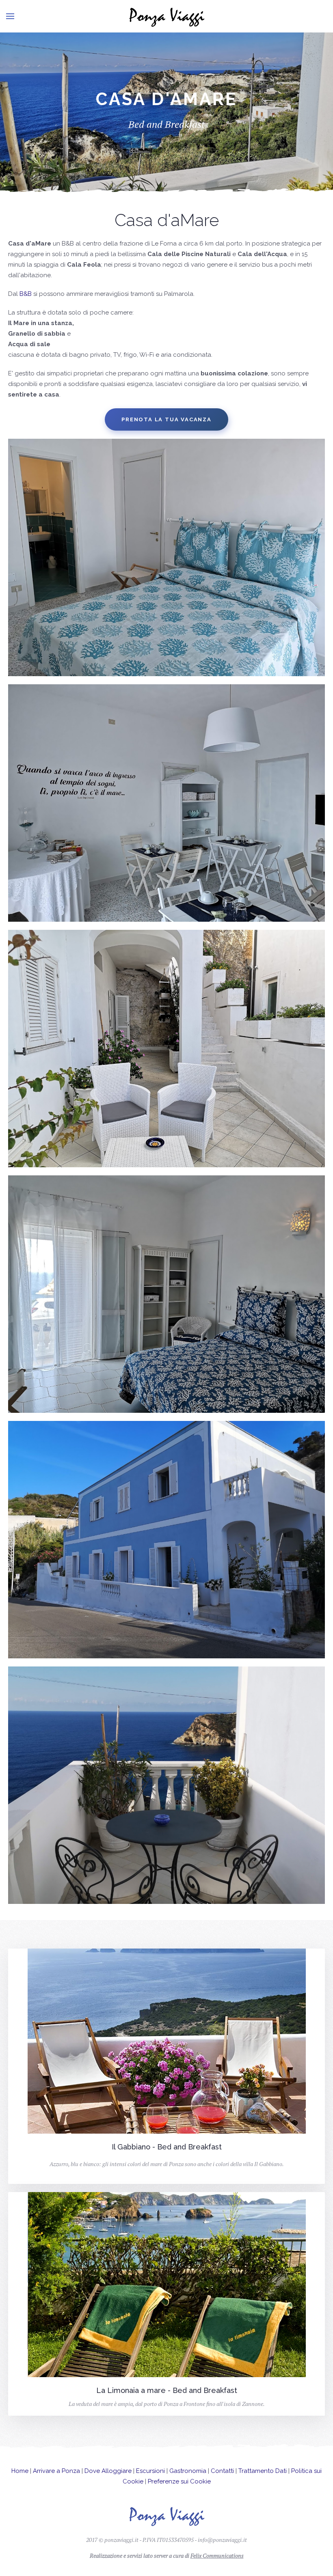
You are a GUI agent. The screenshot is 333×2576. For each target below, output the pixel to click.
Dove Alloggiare (108, 2471)
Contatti (222, 2471)
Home (20, 2471)
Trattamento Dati (263, 2471)
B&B (26, 294)
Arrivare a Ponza (56, 2471)
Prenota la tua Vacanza (166, 419)
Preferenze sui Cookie (179, 2481)
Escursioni (150, 2471)
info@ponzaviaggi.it (222, 2540)
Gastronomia (188, 2471)
